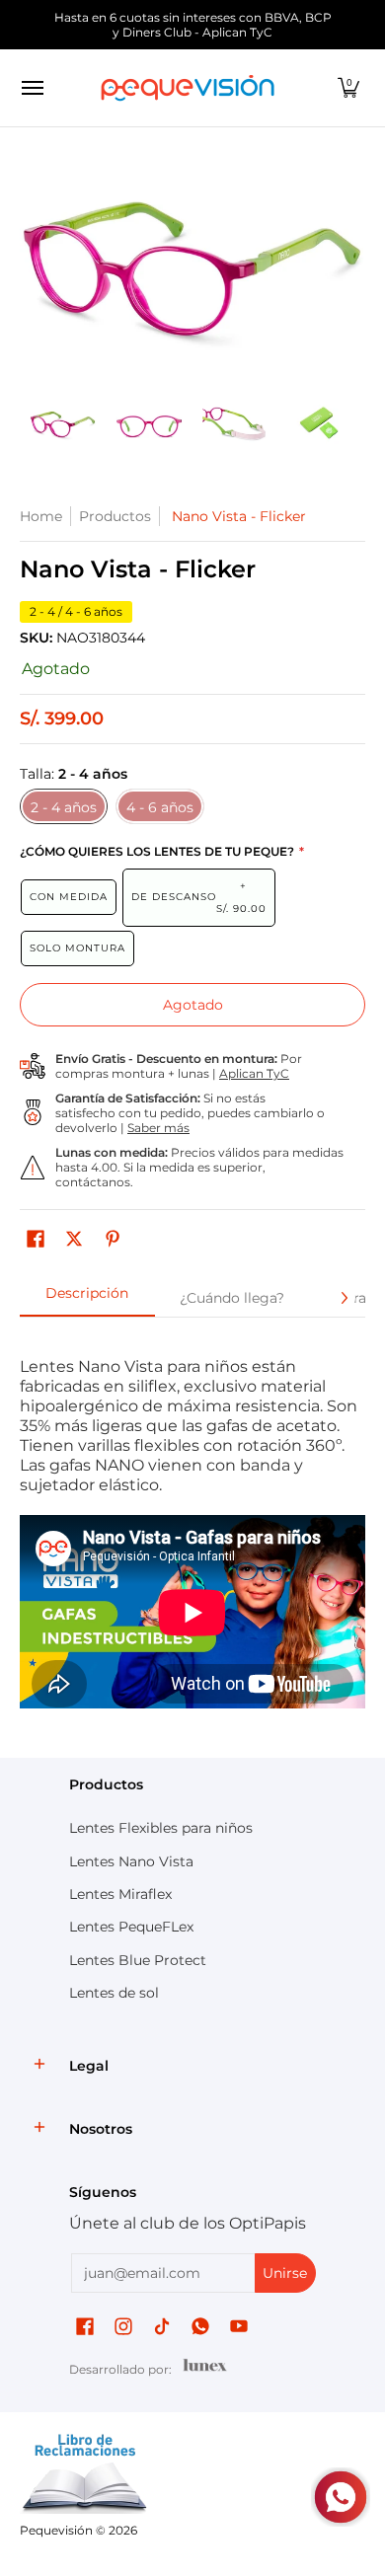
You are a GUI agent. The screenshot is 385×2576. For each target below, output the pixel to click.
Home (41, 516)
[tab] (87, 1299)
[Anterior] (34, 268)
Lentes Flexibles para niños (161, 1828)
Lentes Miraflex (120, 1894)
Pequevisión (56, 2530)
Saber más (158, 1128)
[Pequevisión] (188, 88)
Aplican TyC (254, 1073)
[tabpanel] (192, 1533)
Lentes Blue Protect (138, 1960)
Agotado (193, 1005)
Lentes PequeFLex (131, 1927)
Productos (115, 516)
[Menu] (32, 88)
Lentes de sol (114, 1993)
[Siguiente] (351, 268)
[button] (348, 88)
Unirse (285, 2273)
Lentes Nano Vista (131, 1861)
